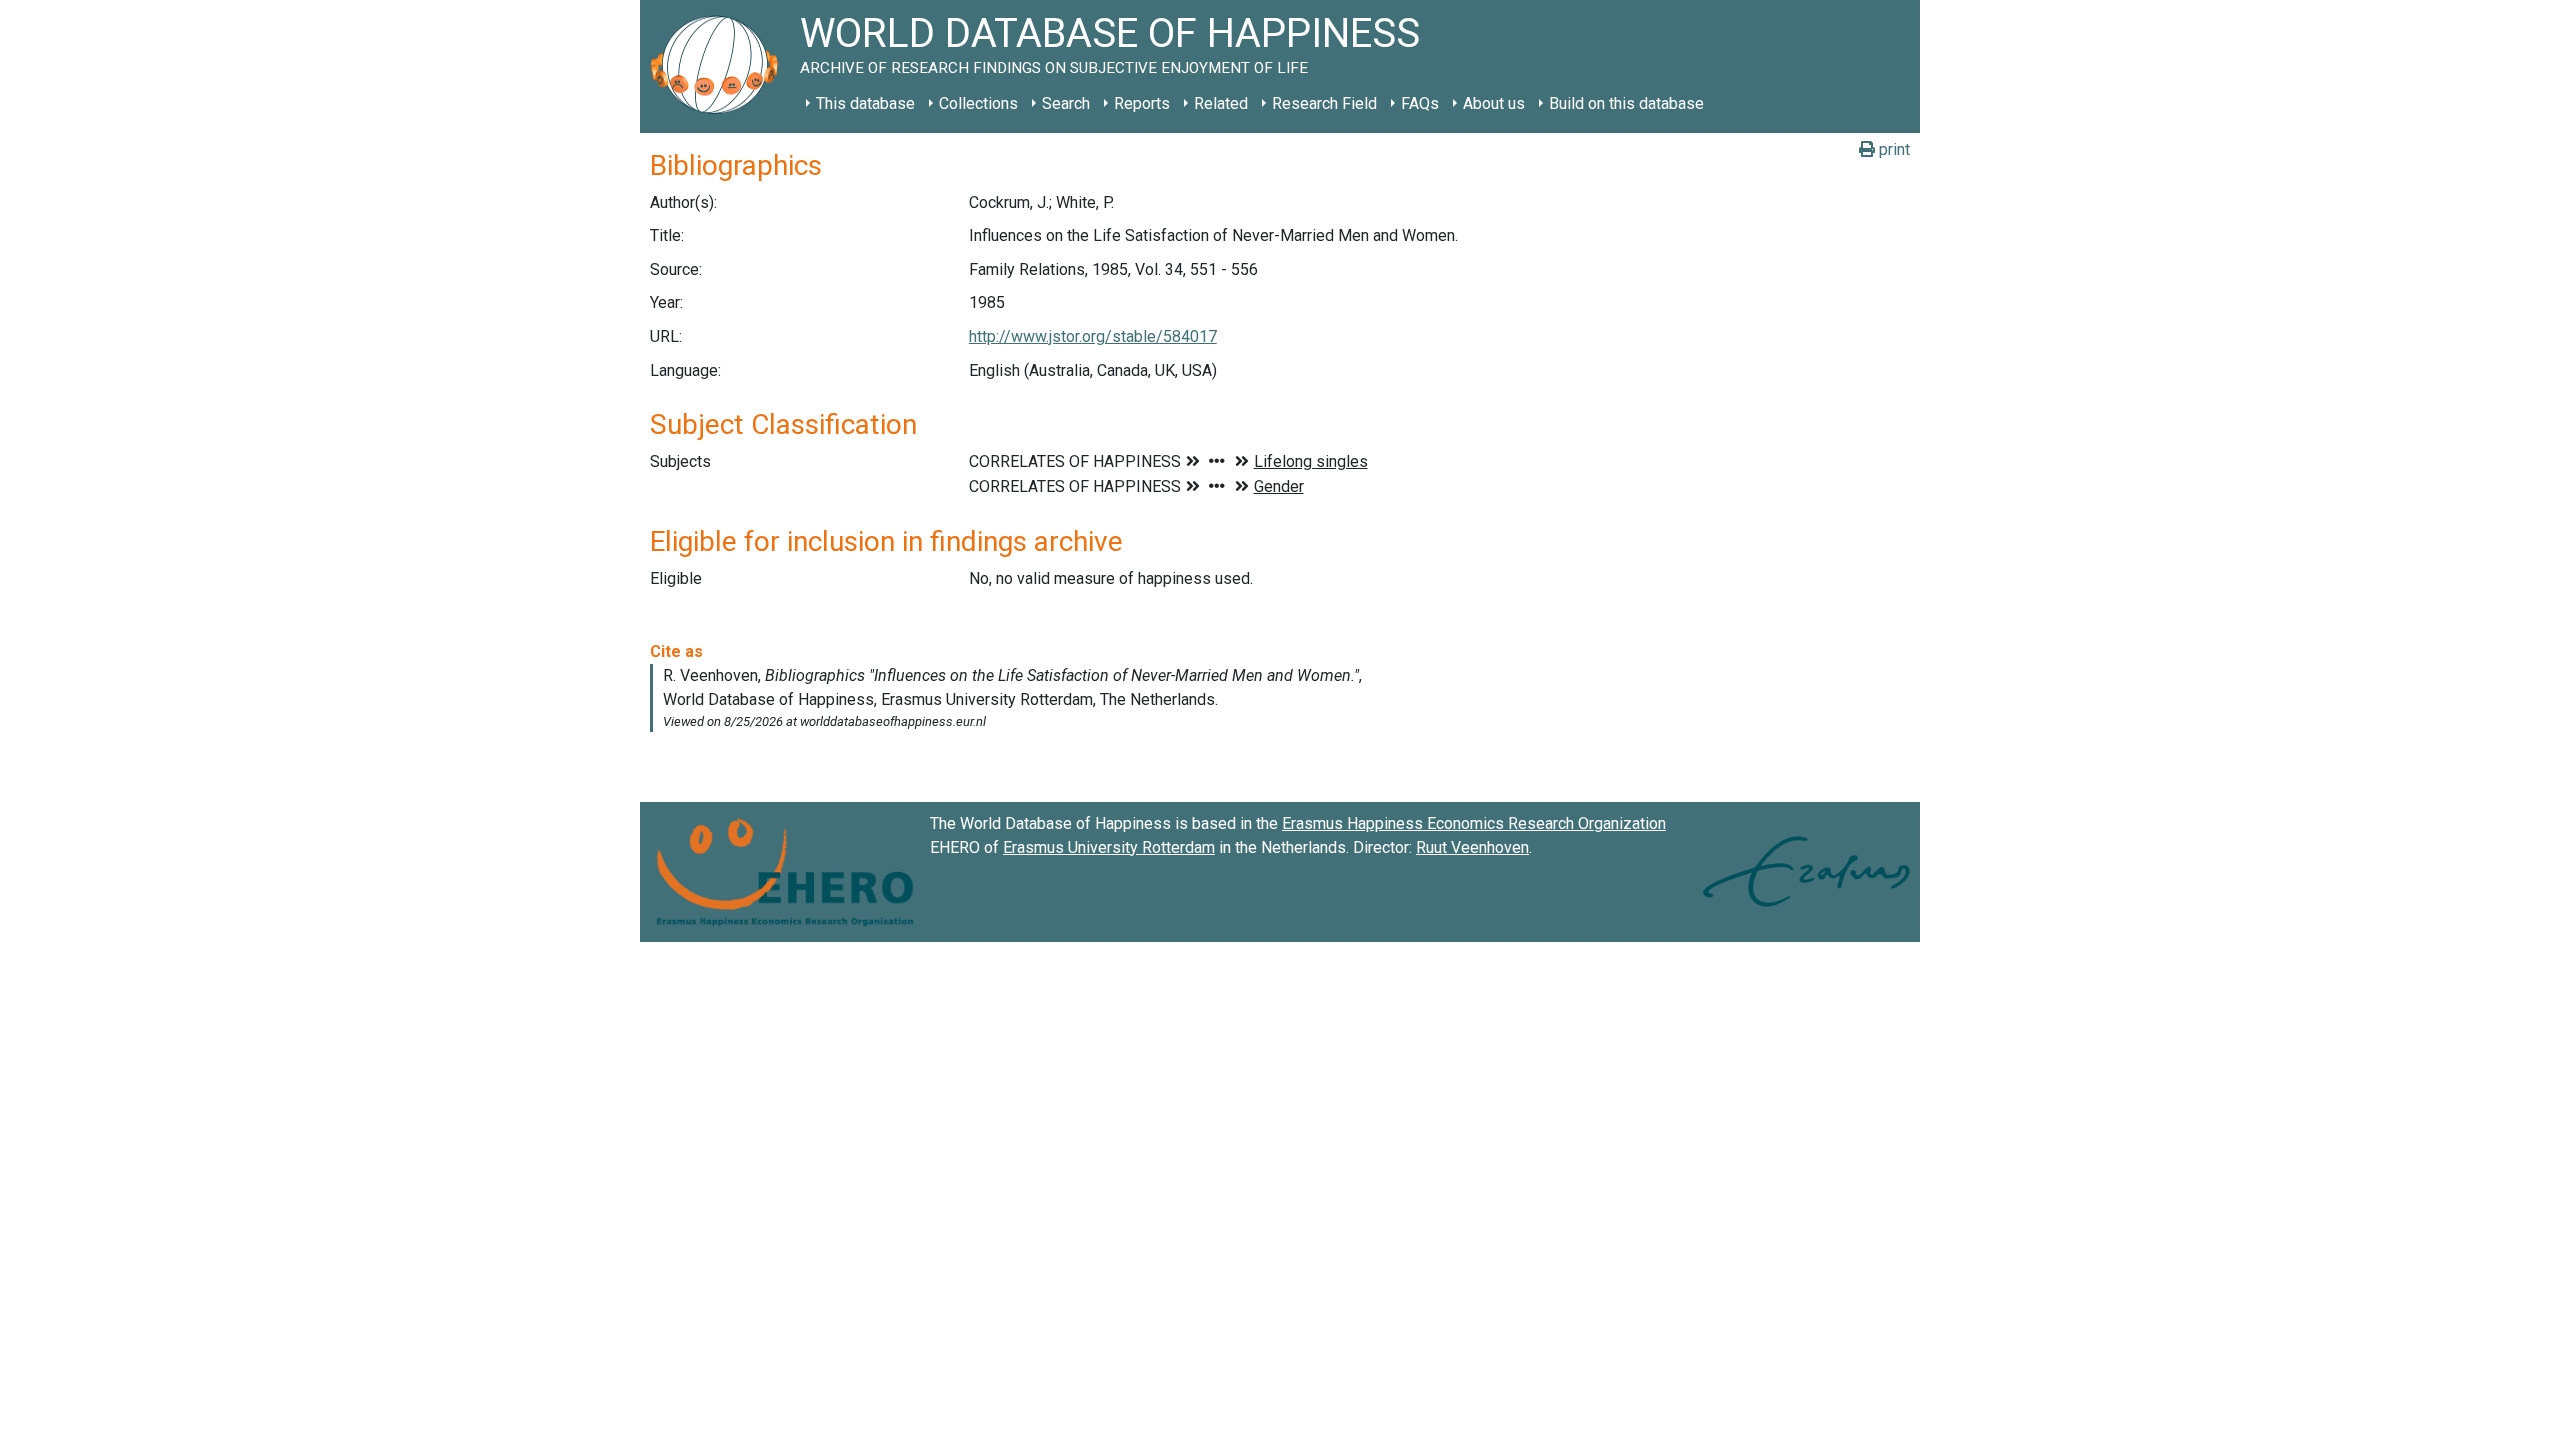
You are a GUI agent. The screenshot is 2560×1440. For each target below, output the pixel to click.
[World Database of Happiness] (720, 66)
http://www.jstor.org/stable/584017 (1093, 336)
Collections (978, 103)
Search (1066, 103)
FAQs (1420, 103)
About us (1494, 103)
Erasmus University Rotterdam (1109, 847)
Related (1221, 103)
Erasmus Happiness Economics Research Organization (1474, 823)
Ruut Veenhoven (1472, 847)
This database (865, 103)
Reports (1142, 103)
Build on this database (1626, 103)
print (1892, 149)
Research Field (1324, 103)
